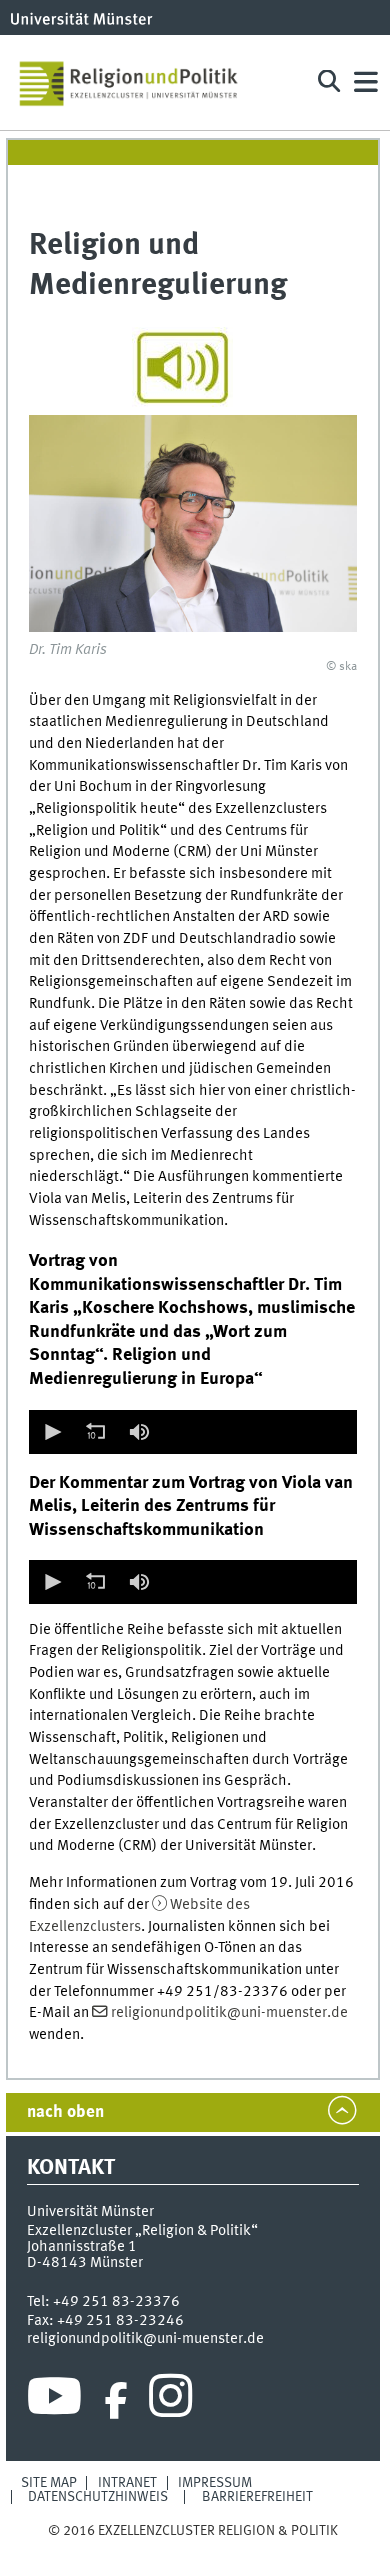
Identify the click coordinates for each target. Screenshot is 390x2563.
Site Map (49, 2483)
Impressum (215, 2483)
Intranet (127, 2483)
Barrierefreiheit (257, 2497)
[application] (192, 1432)
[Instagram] (170, 2401)
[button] (51, 1432)
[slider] (257, 1432)
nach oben (65, 2112)
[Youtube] (54, 2401)
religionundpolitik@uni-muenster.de (229, 2013)
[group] (139, 1432)
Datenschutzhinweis (98, 2497)
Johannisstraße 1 (82, 2247)
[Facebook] (116, 2401)
